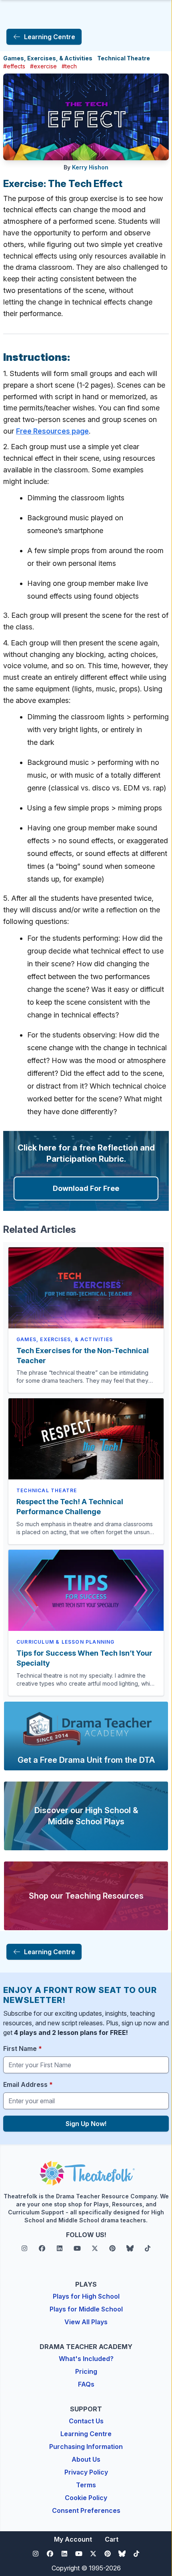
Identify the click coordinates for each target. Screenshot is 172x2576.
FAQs (86, 2384)
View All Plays (86, 2322)
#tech (69, 66)
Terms (86, 2485)
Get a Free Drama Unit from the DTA (86, 1760)
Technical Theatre (124, 58)
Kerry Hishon (90, 167)
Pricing (86, 2371)
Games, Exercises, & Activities (48, 58)
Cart (112, 2539)
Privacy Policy (86, 2472)
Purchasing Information (86, 2447)
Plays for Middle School (86, 2309)
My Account (73, 2539)
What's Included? (86, 2359)
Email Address (28, 2084)
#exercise (43, 66)
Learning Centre (86, 2434)
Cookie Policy (86, 2498)
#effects (14, 66)
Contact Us (86, 2421)
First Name (23, 2048)
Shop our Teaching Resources (86, 1896)
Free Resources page (52, 431)
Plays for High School (86, 2296)
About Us (86, 2459)
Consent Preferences (86, 2510)
